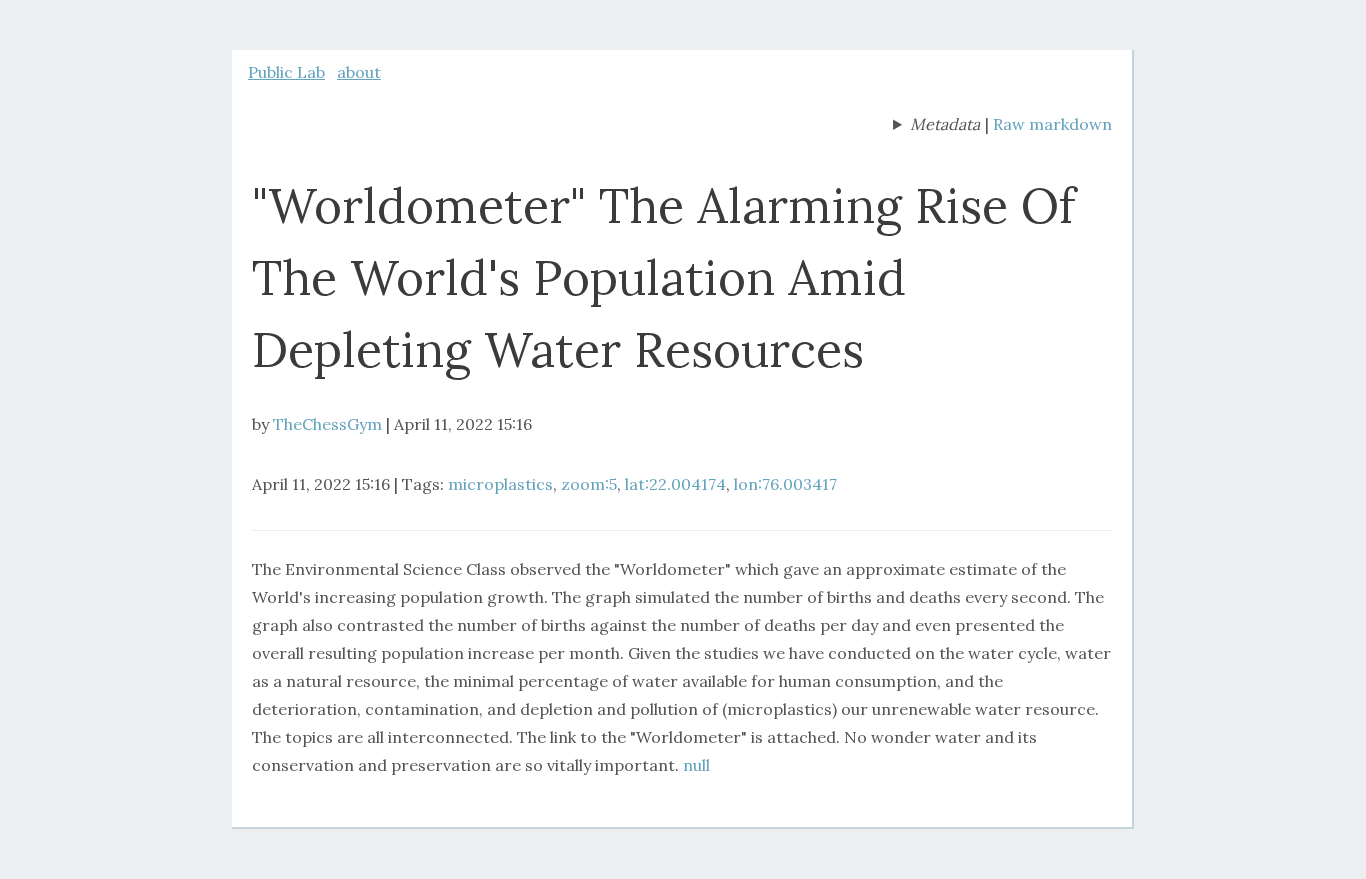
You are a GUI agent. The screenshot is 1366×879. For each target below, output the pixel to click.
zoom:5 (589, 484)
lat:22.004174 (675, 484)
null (696, 765)
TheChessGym (327, 424)
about (359, 72)
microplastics (500, 484)
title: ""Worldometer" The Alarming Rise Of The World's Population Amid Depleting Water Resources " (936, 126)
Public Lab (286, 72)
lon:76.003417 (785, 484)
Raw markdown (1052, 124)
